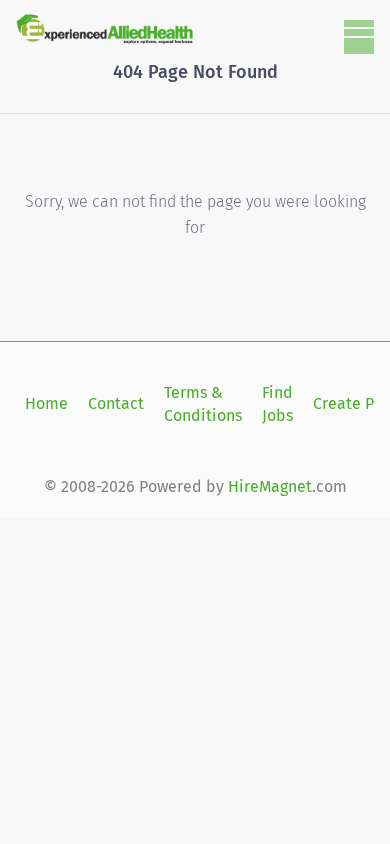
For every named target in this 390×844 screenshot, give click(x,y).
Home (46, 403)
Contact (116, 403)
